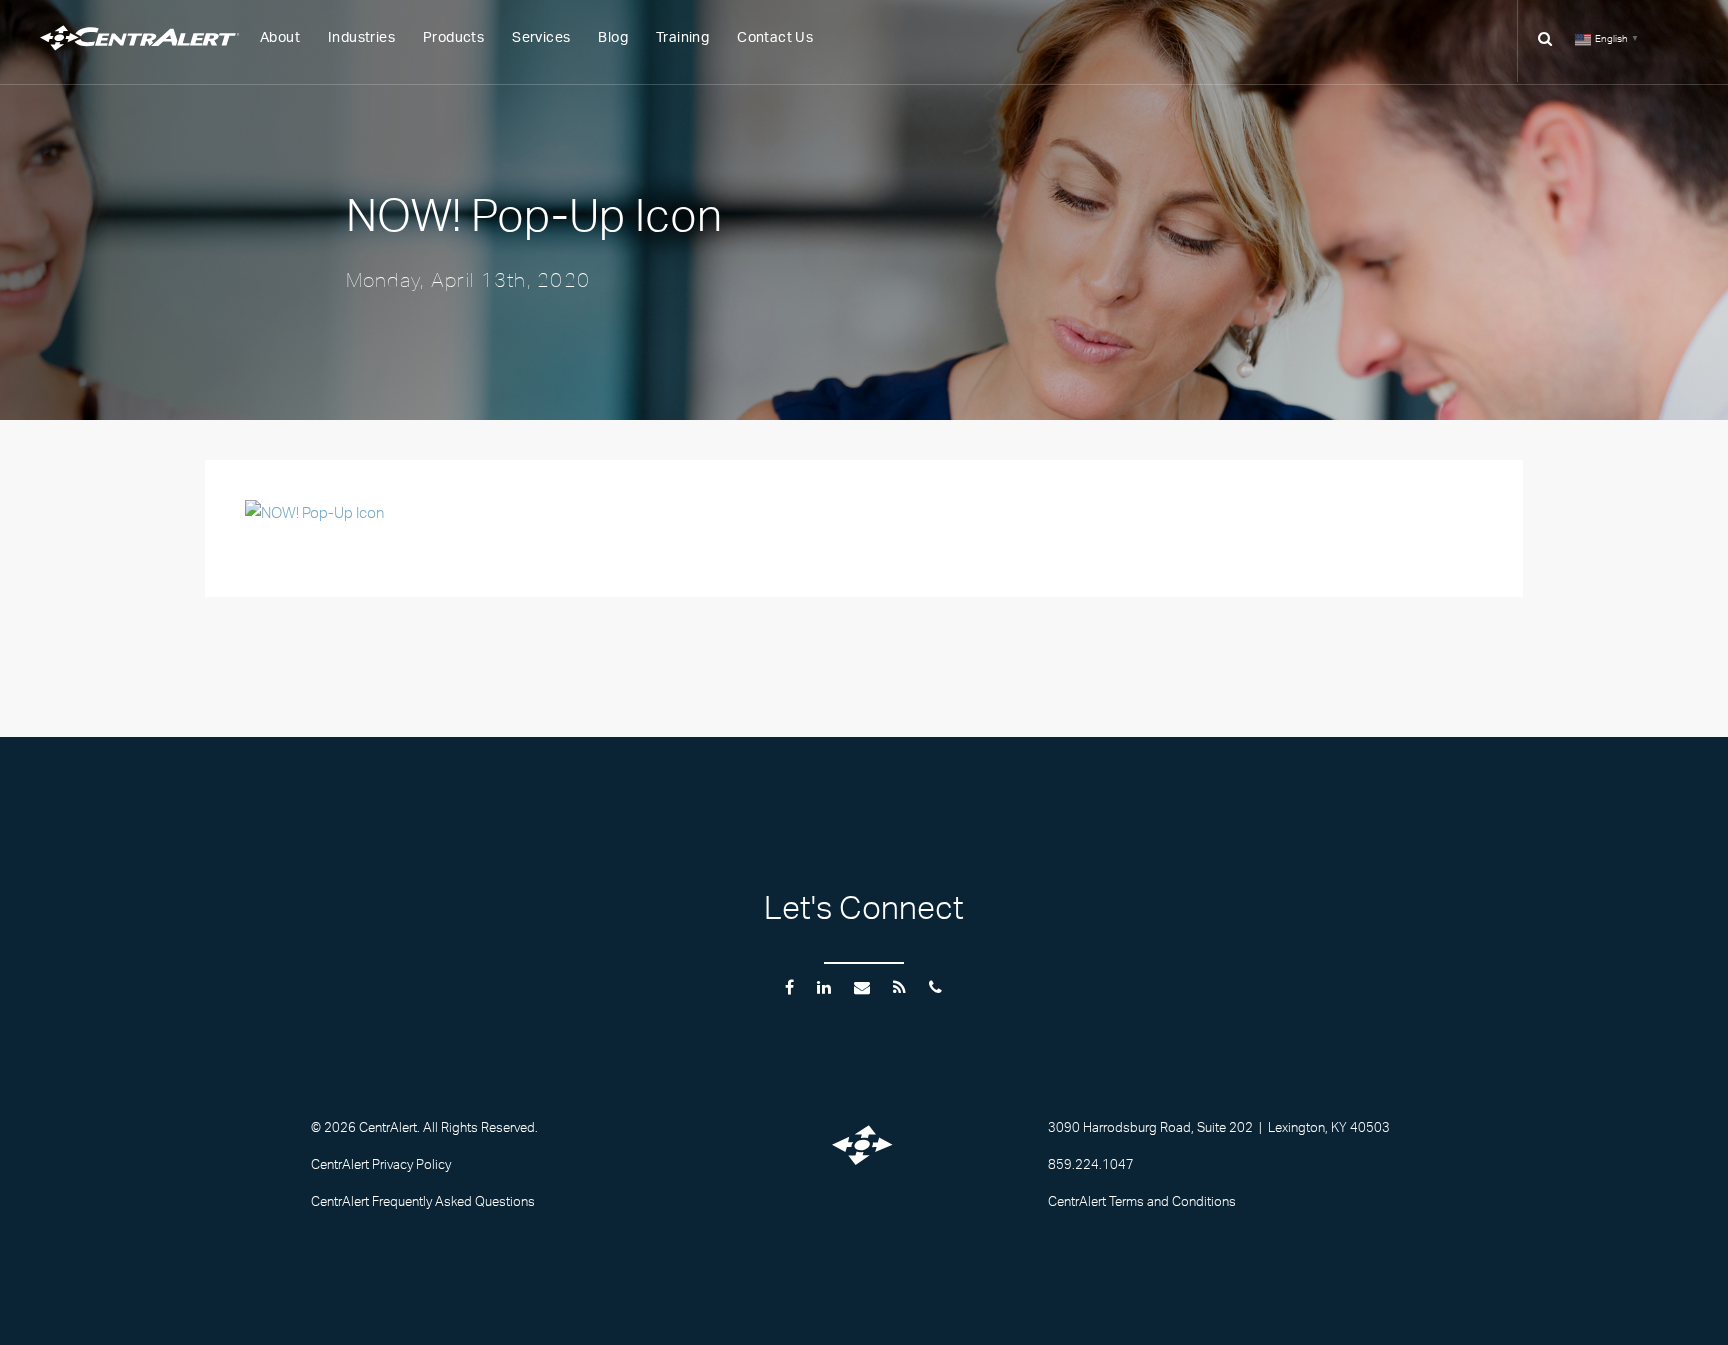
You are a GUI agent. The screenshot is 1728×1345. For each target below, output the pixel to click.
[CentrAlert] (165, 55)
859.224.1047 (1091, 1167)
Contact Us (775, 38)
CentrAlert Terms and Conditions (1142, 1204)
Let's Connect (864, 914)
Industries (361, 38)
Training (682, 38)
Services (541, 38)
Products (453, 38)
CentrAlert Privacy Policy (381, 1167)
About (280, 38)
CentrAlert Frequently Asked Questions (423, 1204)
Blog (613, 38)
